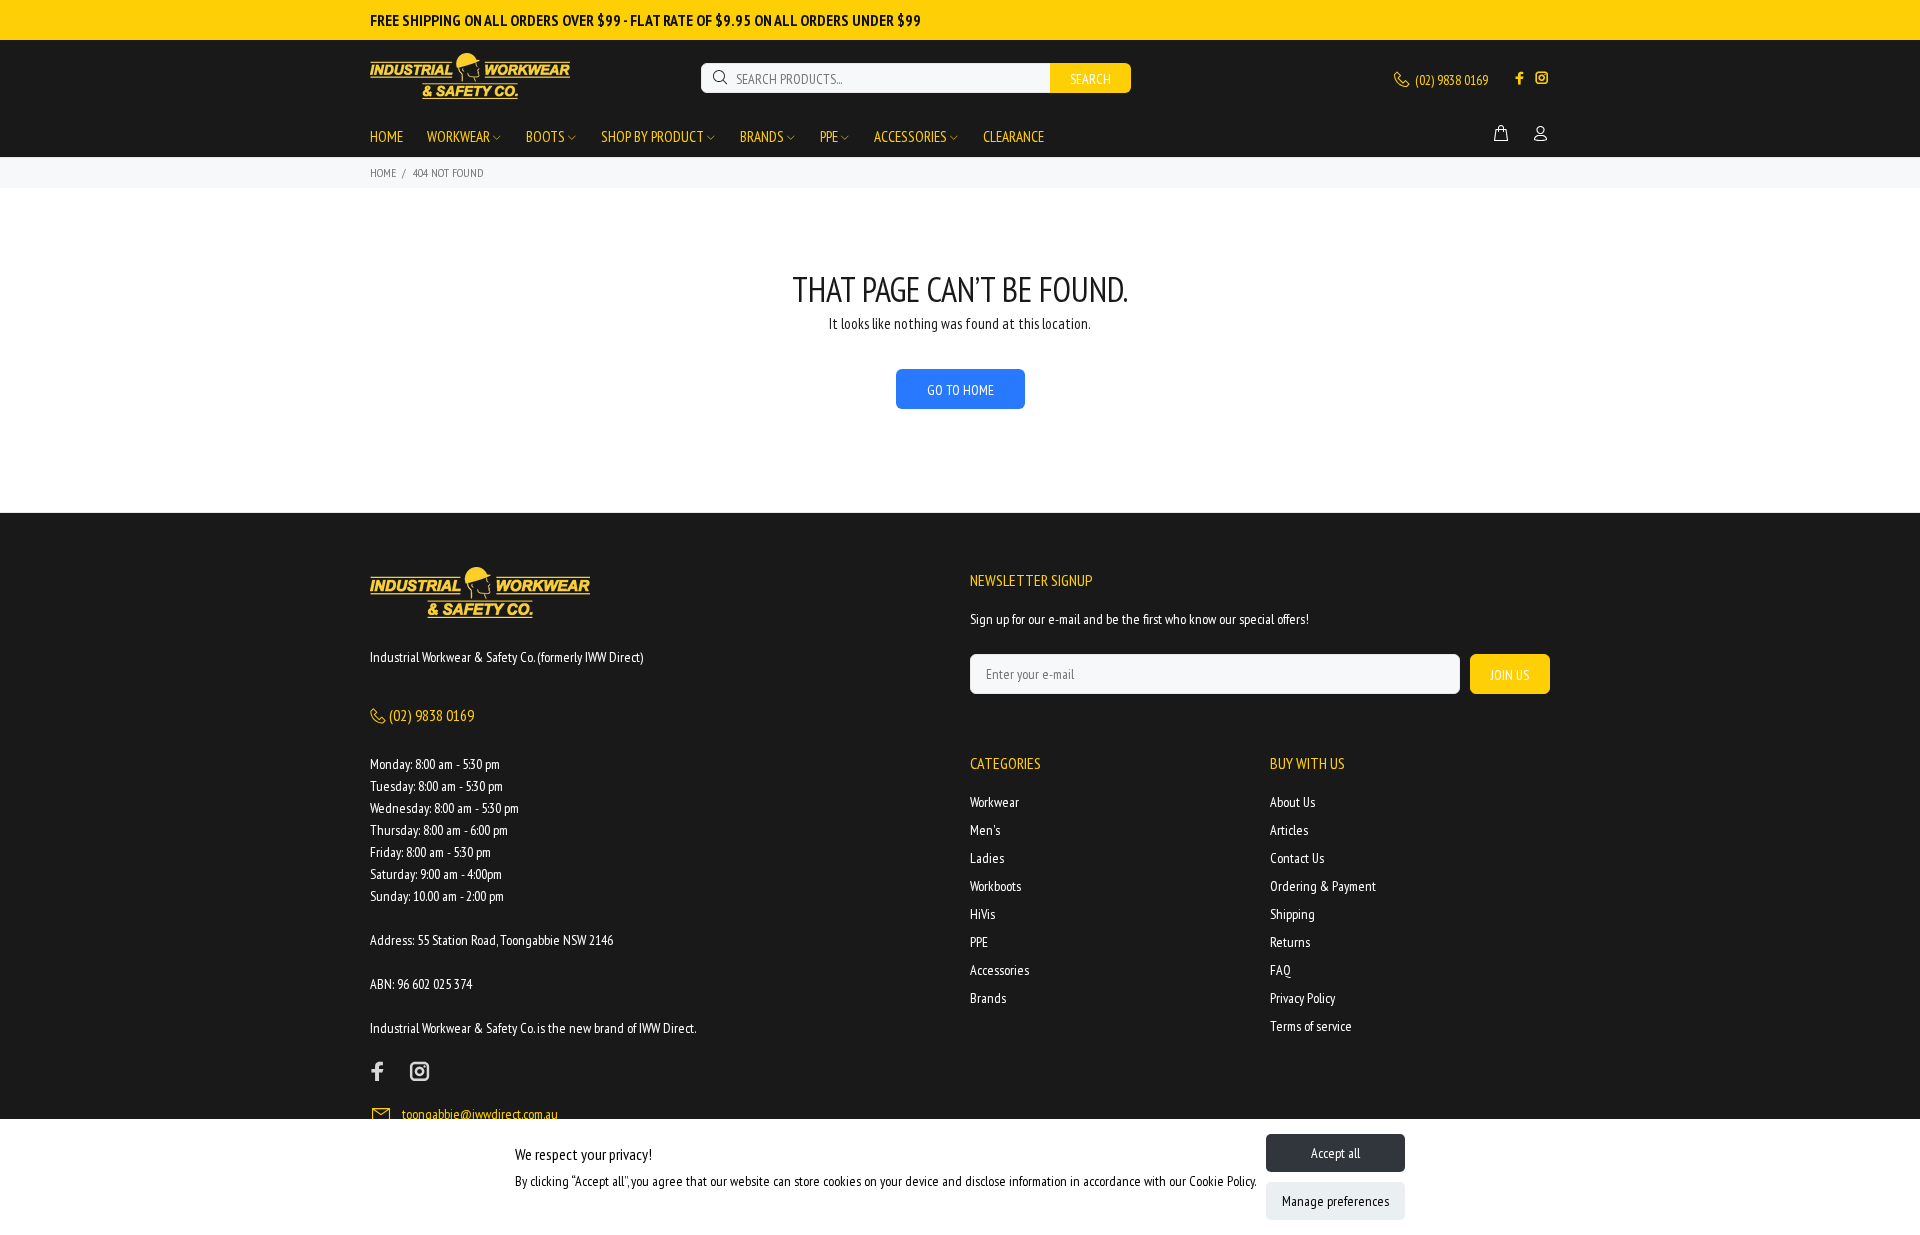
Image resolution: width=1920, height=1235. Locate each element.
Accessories (999, 970)
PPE (979, 942)
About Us (1292, 802)
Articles (1289, 830)
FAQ (1280, 970)
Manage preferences (1335, 1201)
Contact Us (1297, 858)
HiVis (982, 914)
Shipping (1292, 914)
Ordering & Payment (1323, 886)
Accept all (1335, 1153)
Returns (1290, 942)
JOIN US (1510, 675)
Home (383, 172)
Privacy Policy (1302, 998)
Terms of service (1311, 1026)
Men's (985, 830)
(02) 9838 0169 (1450, 80)
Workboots (995, 886)
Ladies (987, 858)
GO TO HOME (960, 390)
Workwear (994, 802)
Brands (988, 998)
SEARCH (1090, 79)
